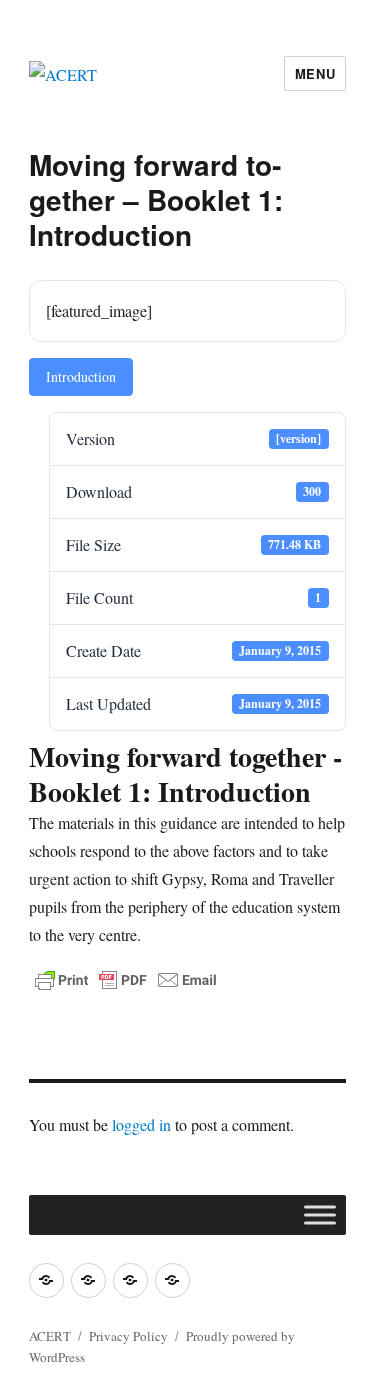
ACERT (50, 1336)
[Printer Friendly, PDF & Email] (126, 980)
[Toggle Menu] (320, 1214)
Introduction (81, 376)
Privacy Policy (128, 1336)
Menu (315, 73)
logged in (141, 1124)
